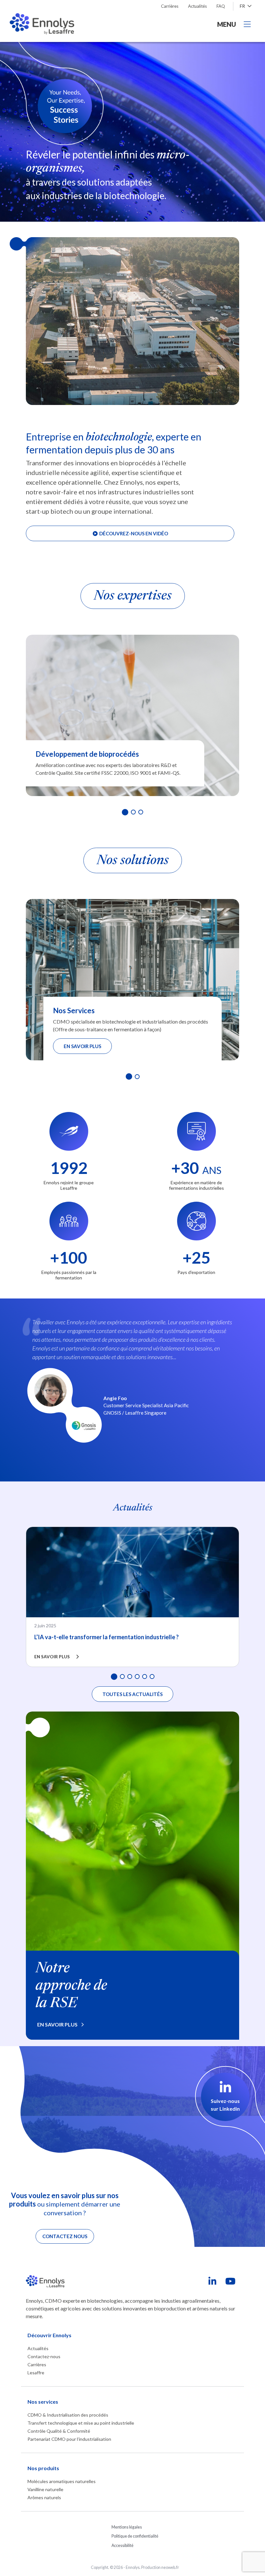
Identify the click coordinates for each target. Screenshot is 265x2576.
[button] (125, 812)
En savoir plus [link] (57, 2024)
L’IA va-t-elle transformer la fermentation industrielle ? (106, 1637)
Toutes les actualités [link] (132, 1694)
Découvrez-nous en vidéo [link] (133, 533)
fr (243, 6)
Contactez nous (65, 2236)
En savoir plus (82, 1046)
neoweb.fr (170, 2567)
